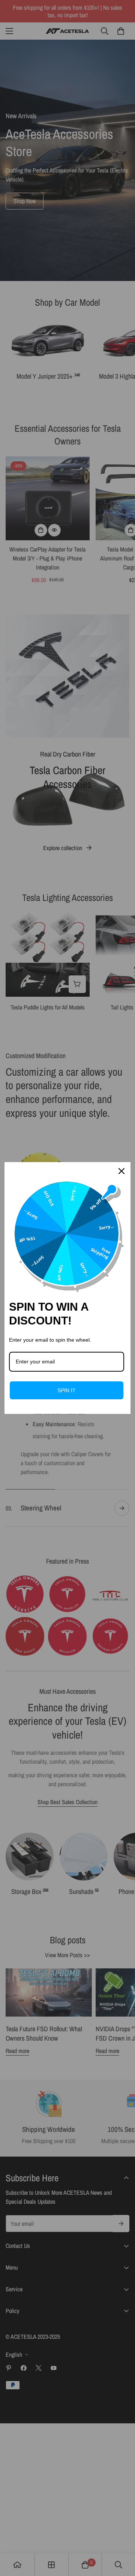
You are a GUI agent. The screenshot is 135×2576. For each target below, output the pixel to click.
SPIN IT (67, 1390)
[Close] (121, 1171)
